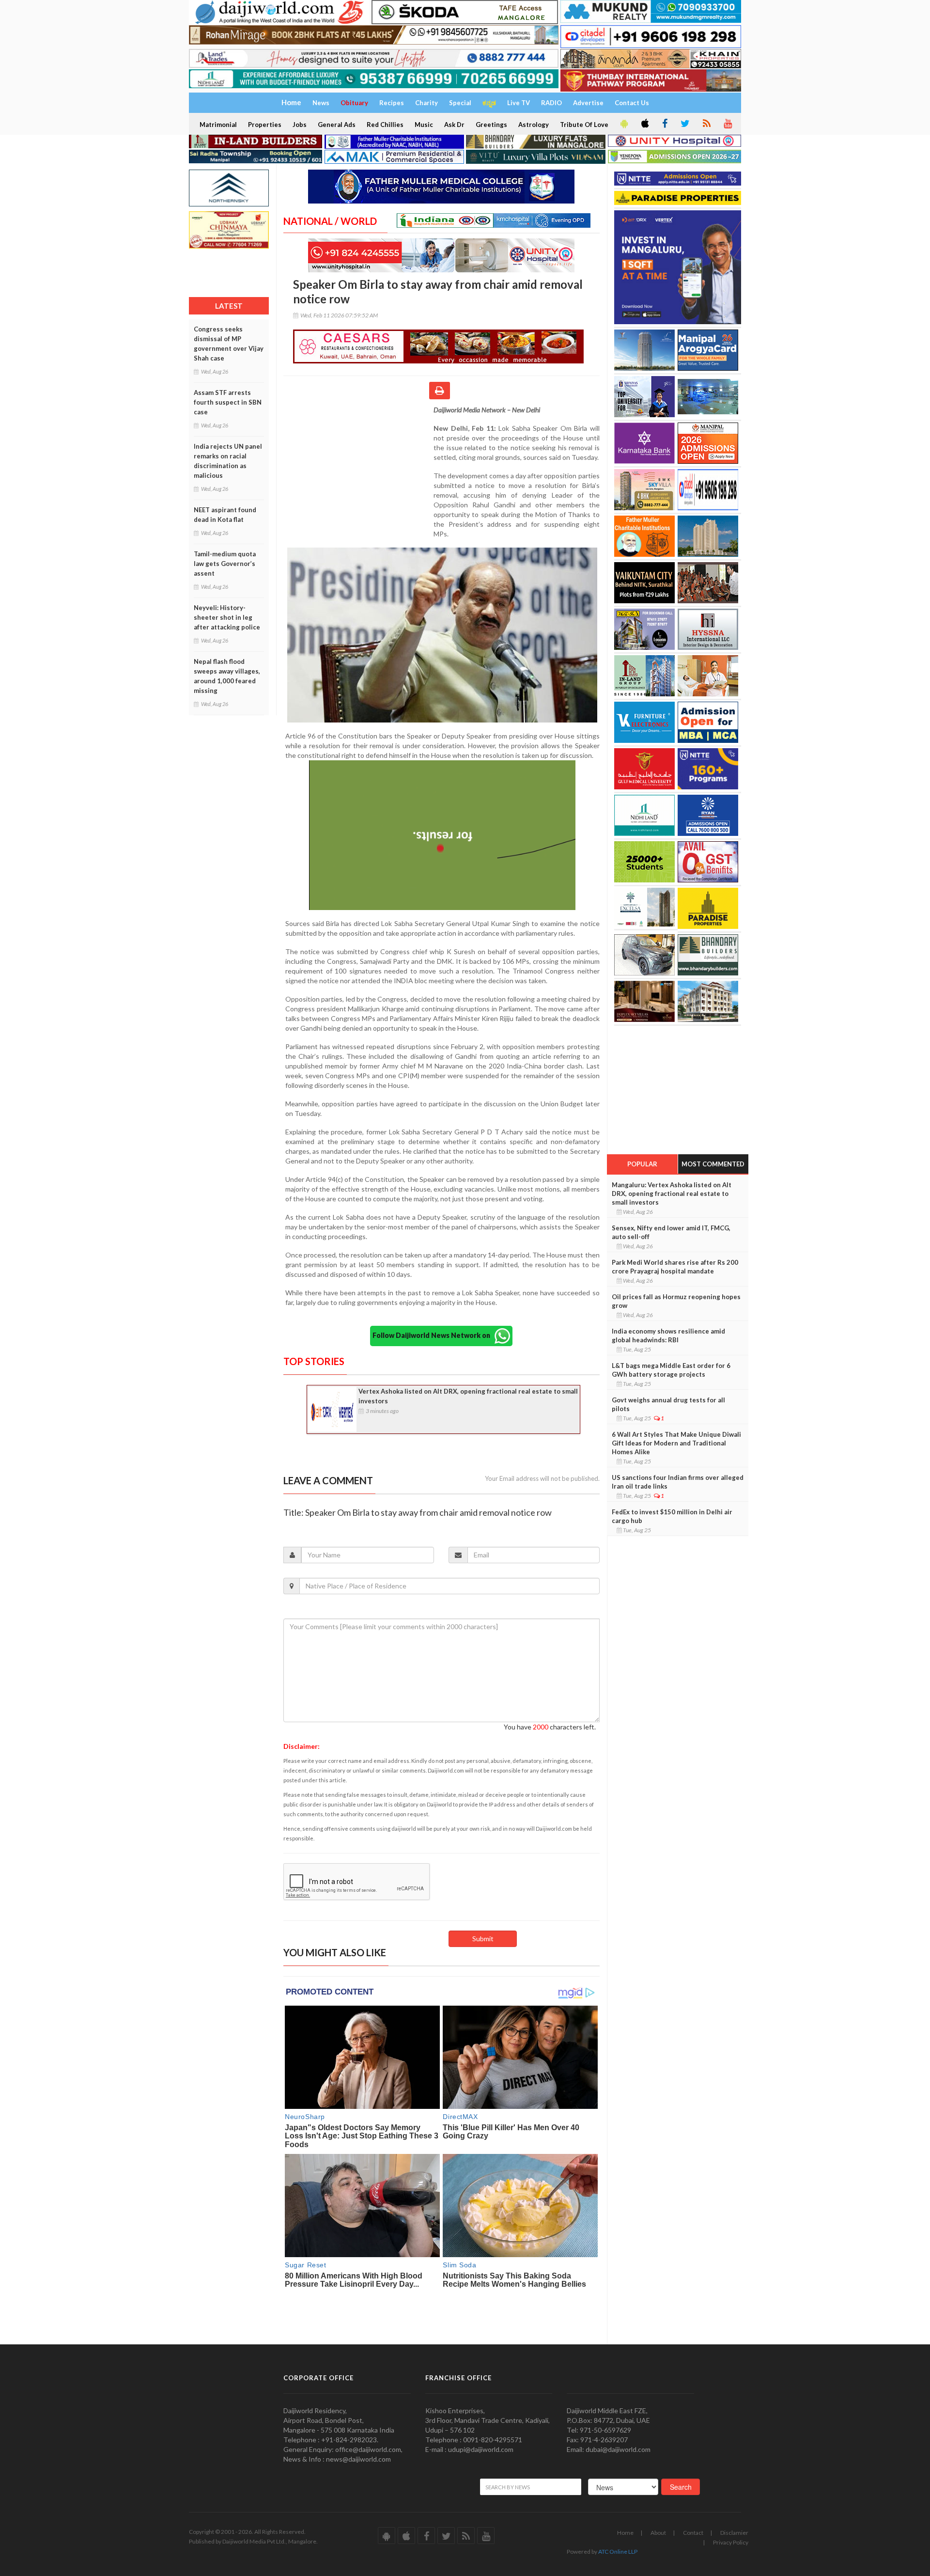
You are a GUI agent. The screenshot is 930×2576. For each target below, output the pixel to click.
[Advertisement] (358, 468)
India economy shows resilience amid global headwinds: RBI (668, 1335)
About (658, 2533)
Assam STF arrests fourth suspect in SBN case (228, 402)
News (321, 103)
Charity (426, 103)
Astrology (534, 125)
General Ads (337, 125)
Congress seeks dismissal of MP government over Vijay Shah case (229, 344)
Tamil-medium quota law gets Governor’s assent (225, 564)
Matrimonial (218, 125)
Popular (642, 1164)
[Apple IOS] (644, 124)
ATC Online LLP (618, 2552)
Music (424, 125)
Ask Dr (454, 125)
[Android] (623, 124)
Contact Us (632, 103)
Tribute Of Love (584, 125)
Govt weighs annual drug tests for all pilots (668, 1404)
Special (460, 103)
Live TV (519, 103)
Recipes (392, 103)
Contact (693, 2533)
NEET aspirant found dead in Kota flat (225, 515)
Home (625, 2533)
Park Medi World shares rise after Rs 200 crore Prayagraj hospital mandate (675, 1267)
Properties (265, 125)
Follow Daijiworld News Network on (434, 1335)
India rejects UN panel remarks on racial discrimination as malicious (228, 461)
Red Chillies (385, 125)
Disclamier (734, 2533)
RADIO (551, 103)
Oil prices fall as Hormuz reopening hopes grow (676, 1301)
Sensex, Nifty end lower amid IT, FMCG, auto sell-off (671, 1232)
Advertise (588, 103)
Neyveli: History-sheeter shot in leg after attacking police (227, 617)
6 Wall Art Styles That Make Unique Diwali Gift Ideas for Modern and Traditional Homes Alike (676, 1443)
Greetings (491, 125)
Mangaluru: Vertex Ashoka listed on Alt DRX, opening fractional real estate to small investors (672, 1194)
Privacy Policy (731, 2542)
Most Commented (713, 1164)
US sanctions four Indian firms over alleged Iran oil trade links (678, 1482)
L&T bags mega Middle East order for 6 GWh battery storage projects (671, 1370)
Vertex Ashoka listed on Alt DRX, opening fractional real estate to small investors (468, 1396)
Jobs (300, 125)
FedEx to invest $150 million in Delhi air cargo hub (672, 1516)
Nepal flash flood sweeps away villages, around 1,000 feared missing (227, 676)
